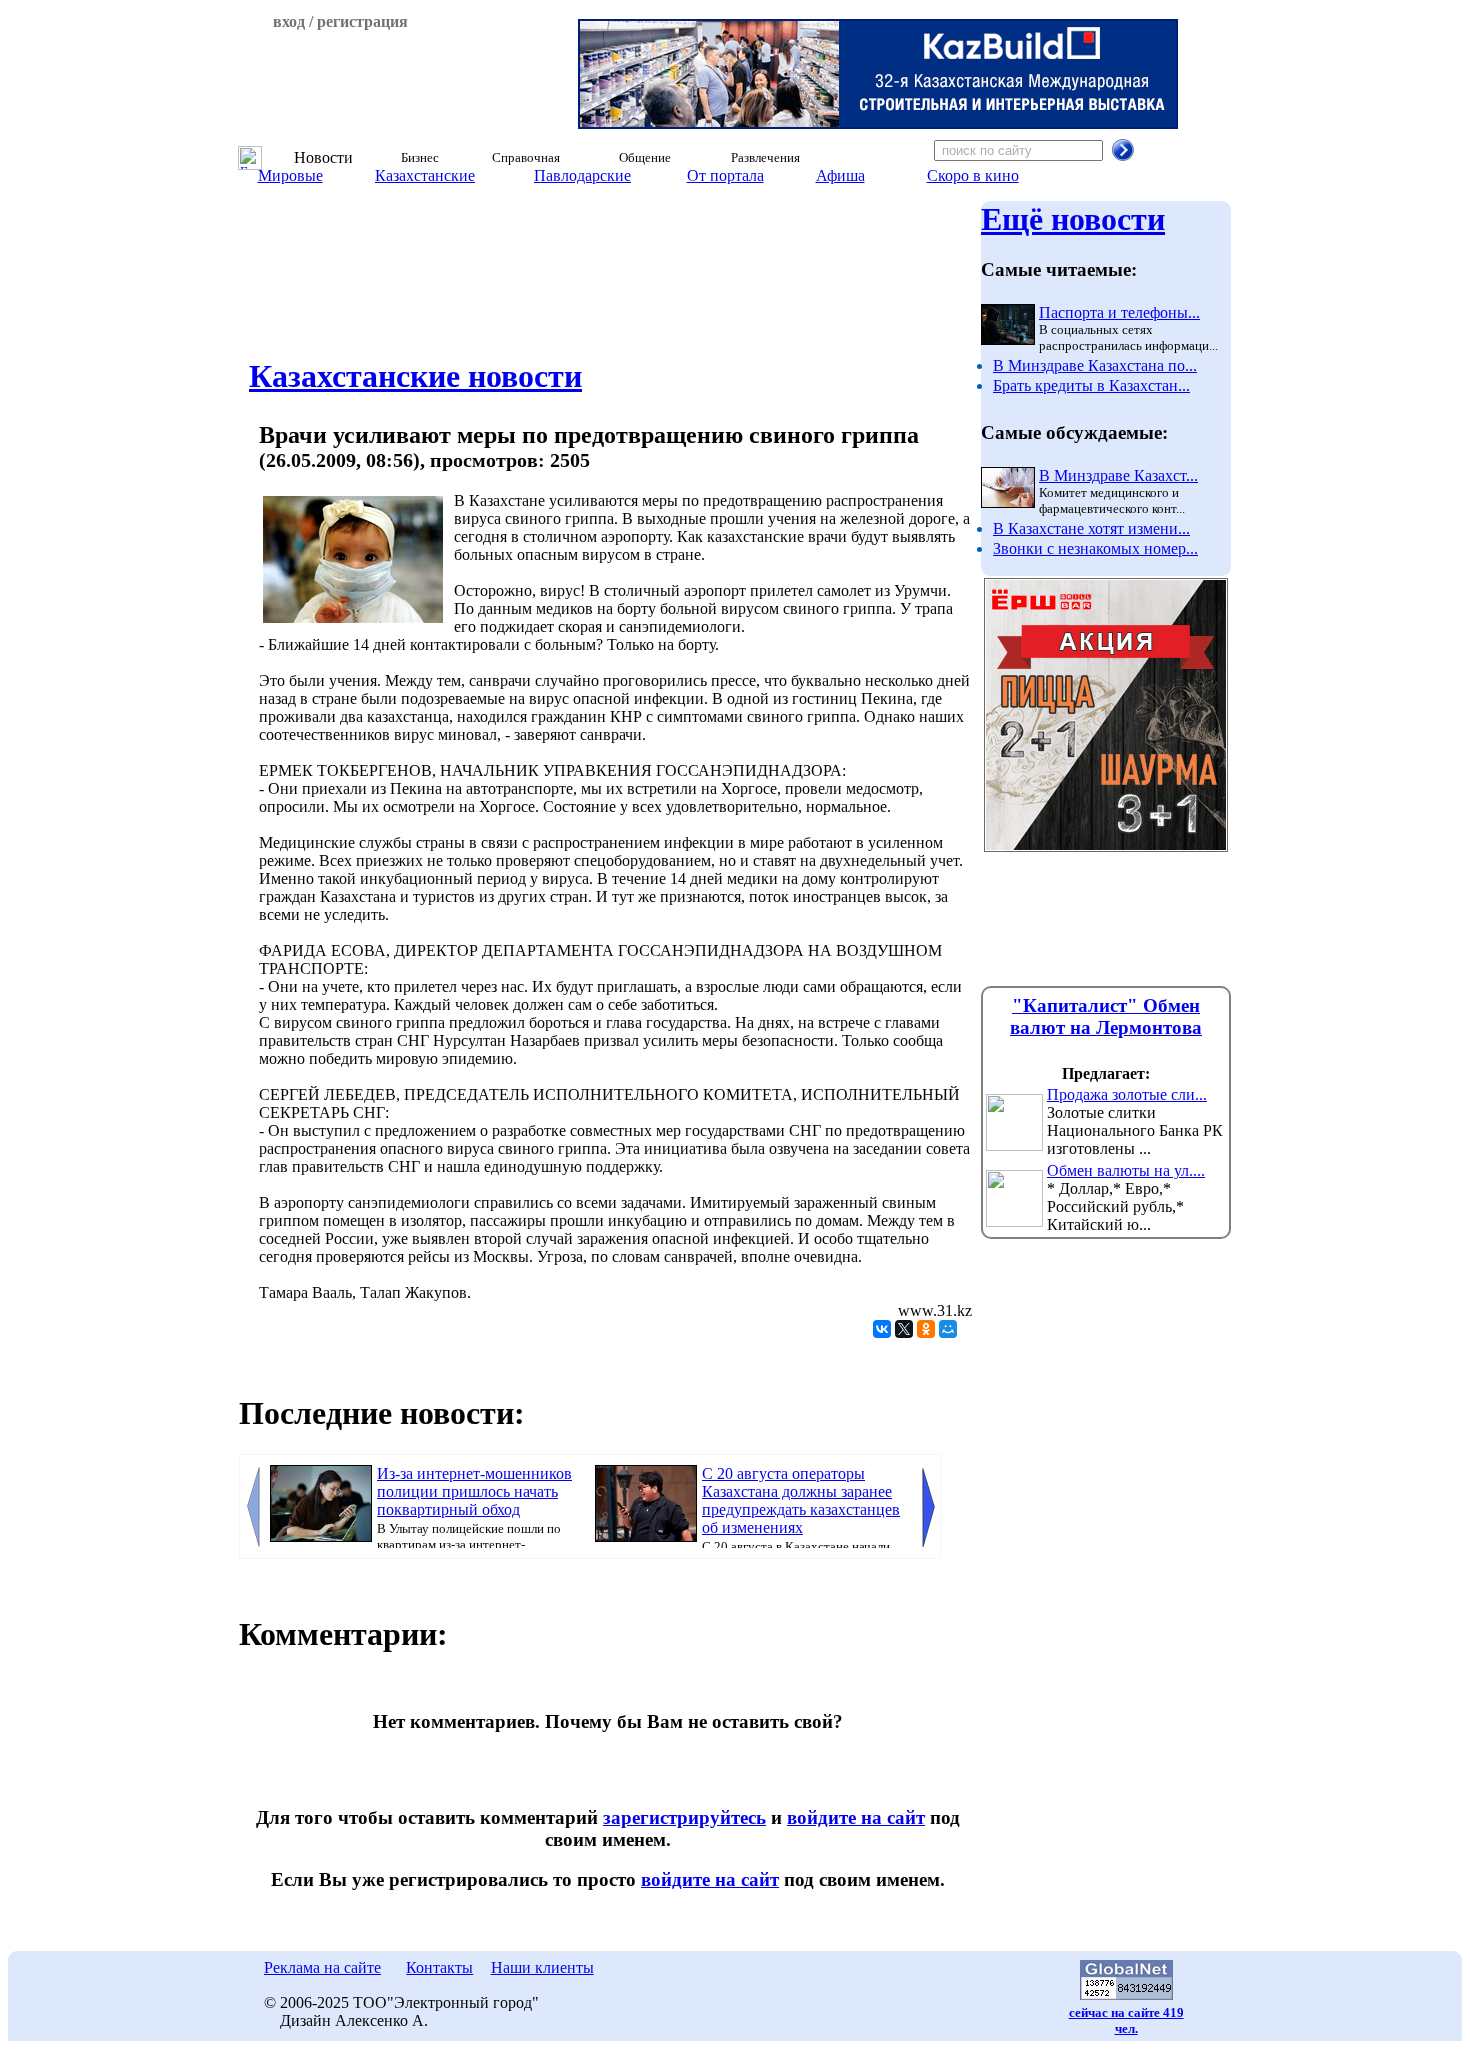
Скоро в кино (973, 175)
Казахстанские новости (415, 376)
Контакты (439, 1967)
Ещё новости (1073, 219)
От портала (725, 175)
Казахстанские (425, 175)
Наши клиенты (542, 1967)
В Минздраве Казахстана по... (1095, 365)
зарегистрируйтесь (684, 1817)
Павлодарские (582, 175)
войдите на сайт (856, 1817)
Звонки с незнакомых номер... (1095, 548)
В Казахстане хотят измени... (1091, 528)
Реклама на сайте (322, 1967)
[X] (904, 1329)
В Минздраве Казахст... (1118, 475)
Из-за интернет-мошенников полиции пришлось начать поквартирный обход (474, 1491)
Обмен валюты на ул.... (1126, 1170)
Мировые (290, 175)
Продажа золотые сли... (1127, 1094)
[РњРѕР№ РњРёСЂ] (948, 1329)
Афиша (840, 175)
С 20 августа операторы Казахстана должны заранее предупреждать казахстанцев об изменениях (801, 1500)
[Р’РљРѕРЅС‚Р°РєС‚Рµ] (882, 1329)
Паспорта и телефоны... (1119, 312)
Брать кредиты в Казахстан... (1091, 385)
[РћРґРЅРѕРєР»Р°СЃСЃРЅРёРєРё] (926, 1329)
